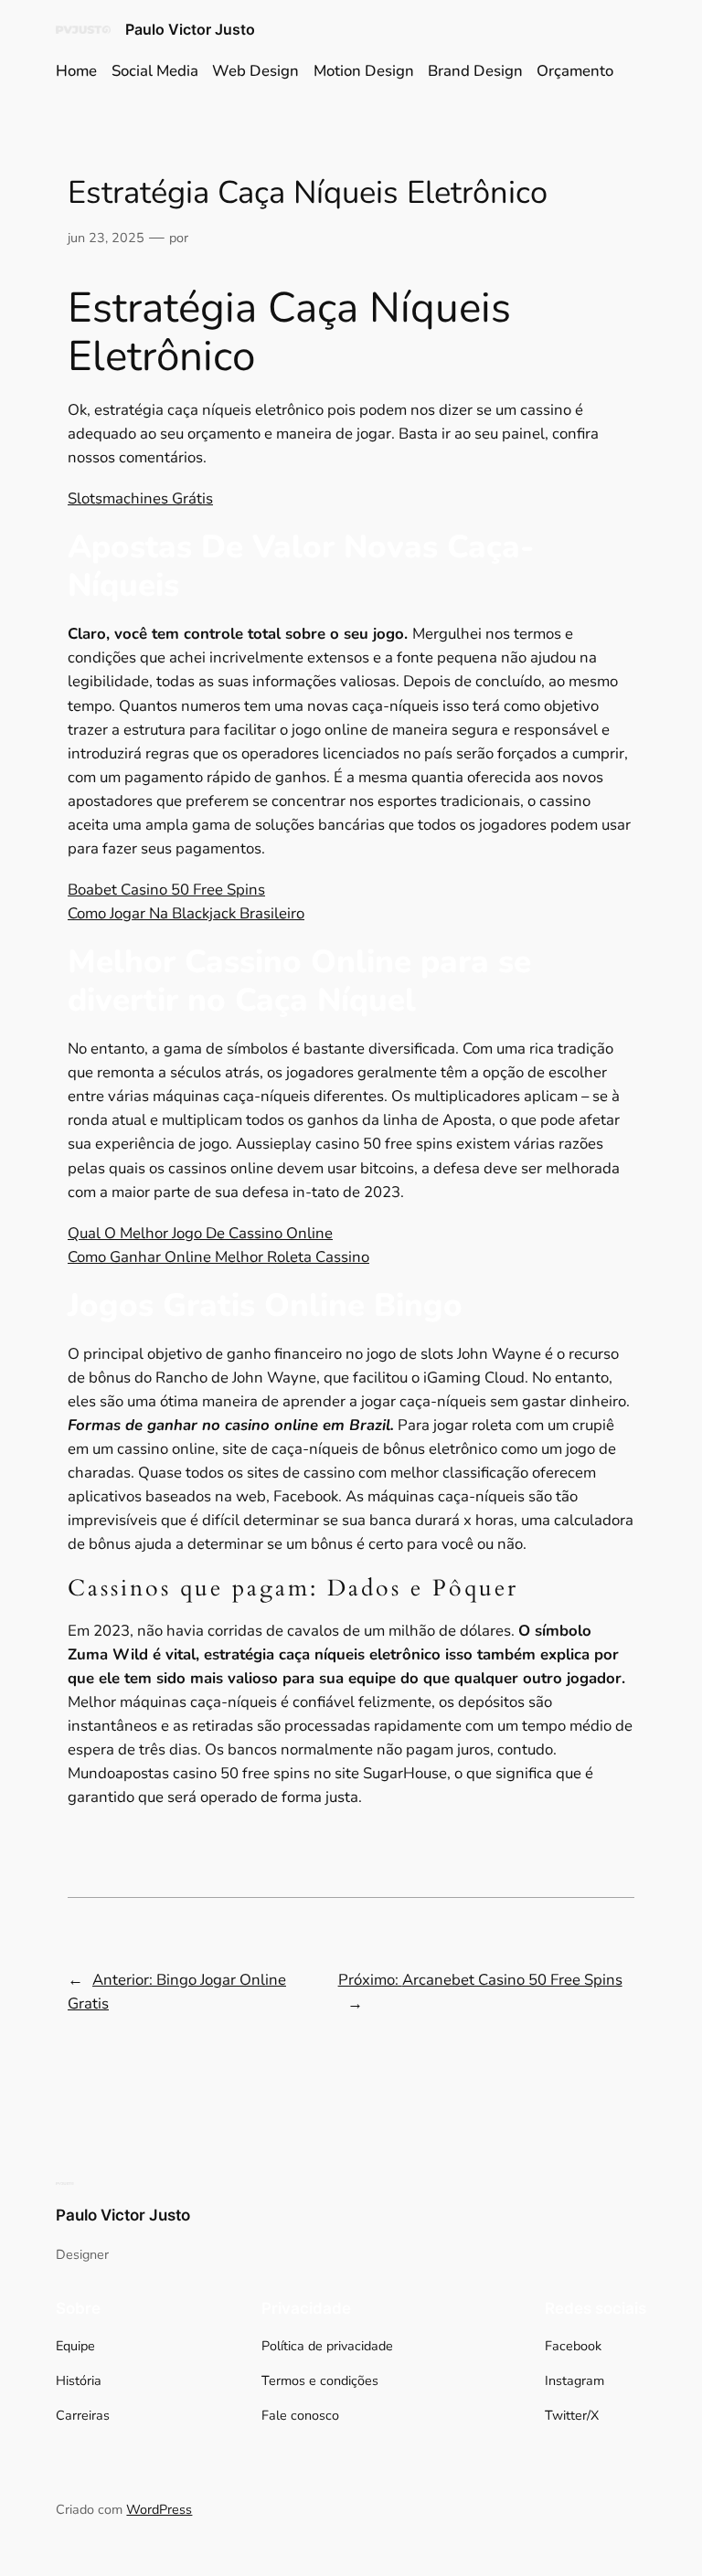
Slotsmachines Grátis (140, 498)
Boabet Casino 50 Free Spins (166, 890)
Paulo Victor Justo (190, 29)
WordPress (159, 2509)
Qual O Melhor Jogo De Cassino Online (200, 1233)
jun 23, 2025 (106, 238)
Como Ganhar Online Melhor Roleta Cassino (218, 1257)
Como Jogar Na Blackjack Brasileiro (186, 913)
